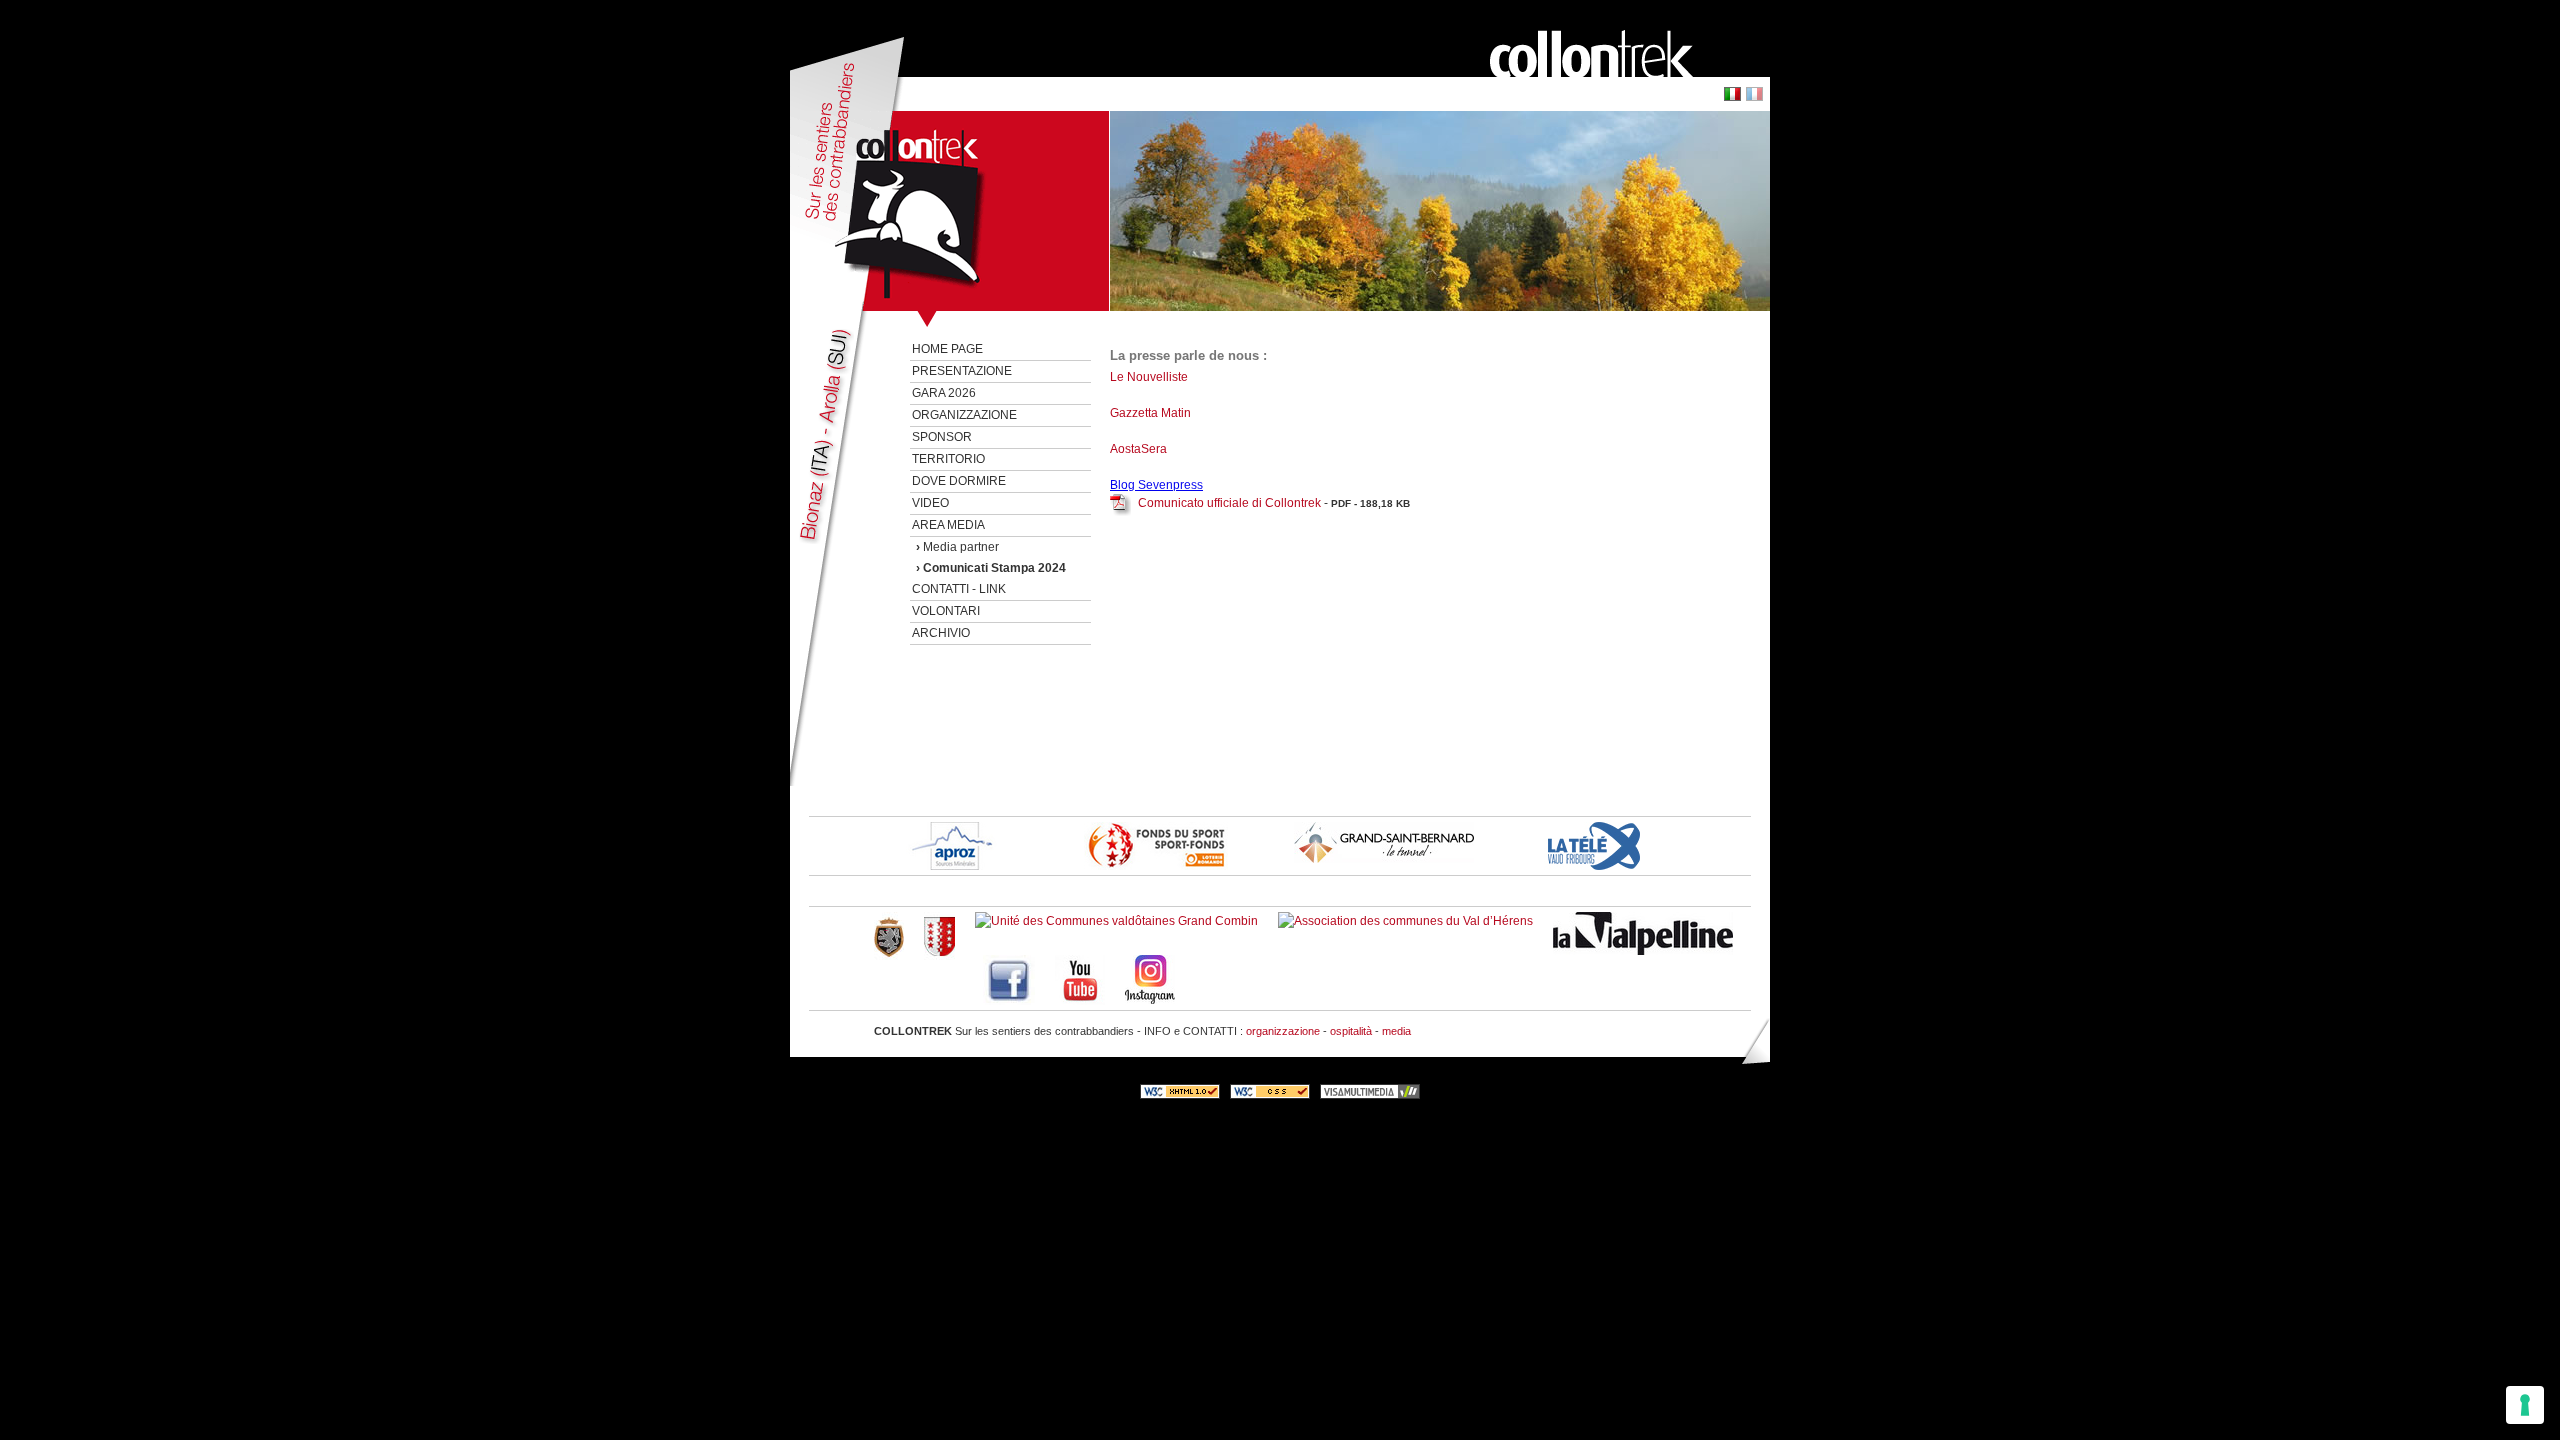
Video (930, 503)
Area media (948, 525)
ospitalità (1351, 1031)
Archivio (941, 633)
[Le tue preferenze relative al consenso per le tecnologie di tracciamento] (2525, 1405)
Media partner (961, 547)
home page (947, 349)
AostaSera (1138, 449)
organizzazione (1283, 1031)
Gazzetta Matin (1150, 413)
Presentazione (962, 371)
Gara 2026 (944, 393)
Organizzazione (964, 415)
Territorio (948, 459)
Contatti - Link (959, 589)
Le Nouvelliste (1150, 377)
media (1396, 1031)
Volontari (946, 611)
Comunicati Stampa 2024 (994, 568)
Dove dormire (959, 481)
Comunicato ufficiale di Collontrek (1229, 503)
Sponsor (942, 437)
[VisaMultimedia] (1370, 1095)
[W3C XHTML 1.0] (1180, 1095)
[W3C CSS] (1270, 1095)
